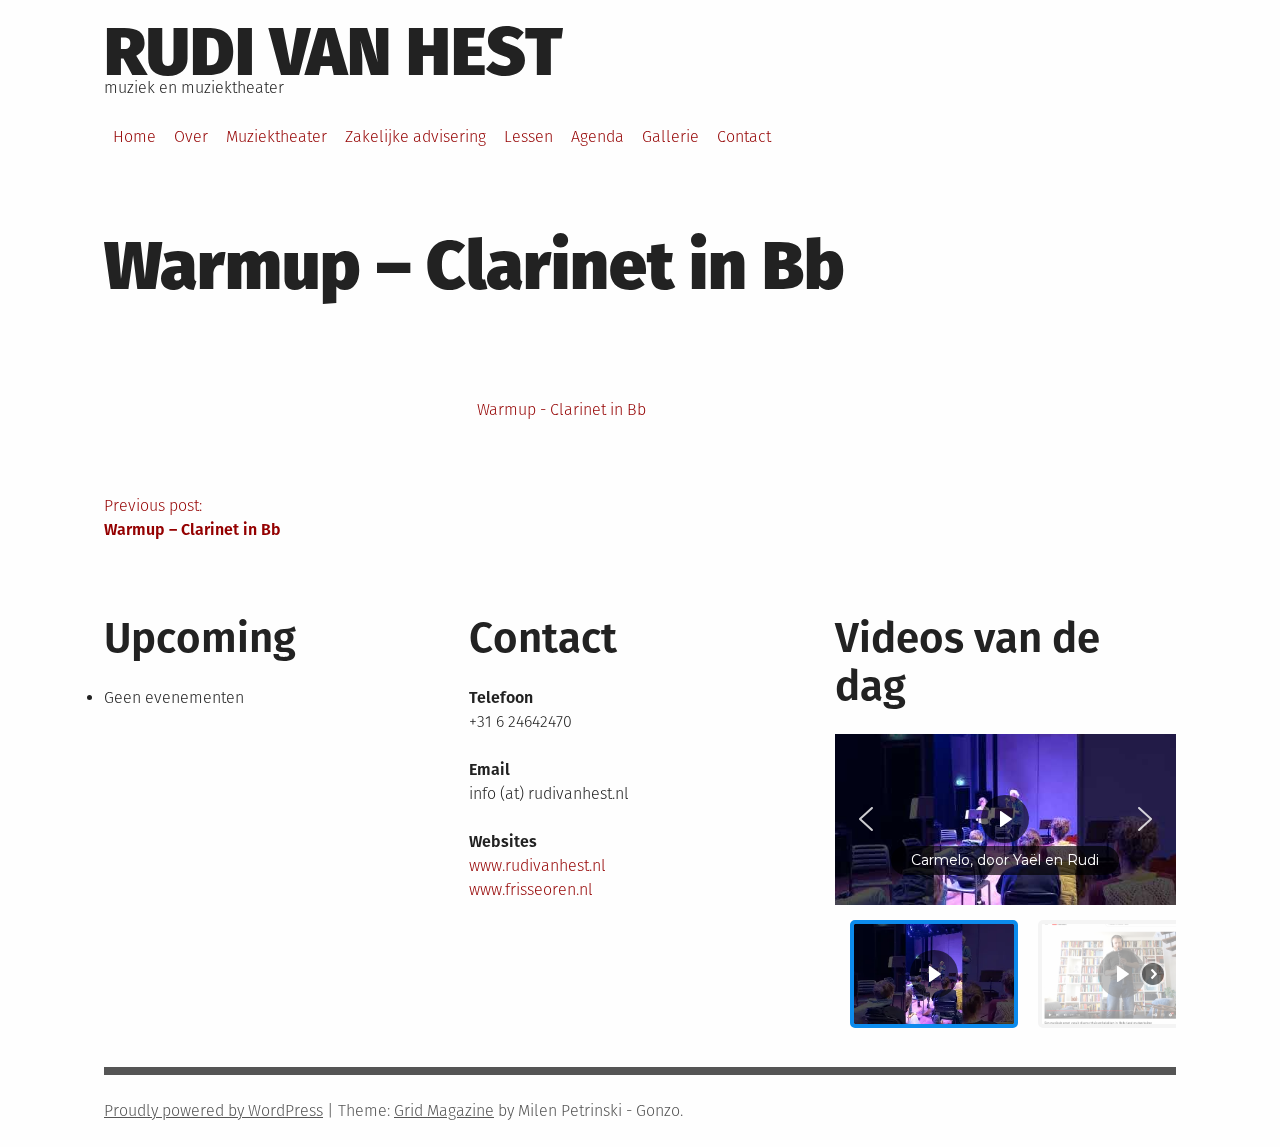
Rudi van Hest (333, 52)
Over (191, 136)
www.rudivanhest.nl (537, 865)
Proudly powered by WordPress (213, 1110)
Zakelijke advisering (415, 136)
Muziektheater (276, 136)
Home (134, 136)
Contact (744, 136)
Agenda (597, 136)
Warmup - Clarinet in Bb (561, 409)
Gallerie (670, 136)
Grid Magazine (444, 1110)
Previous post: (192, 517)
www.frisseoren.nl (531, 889)
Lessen (528, 136)
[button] (866, 819)
